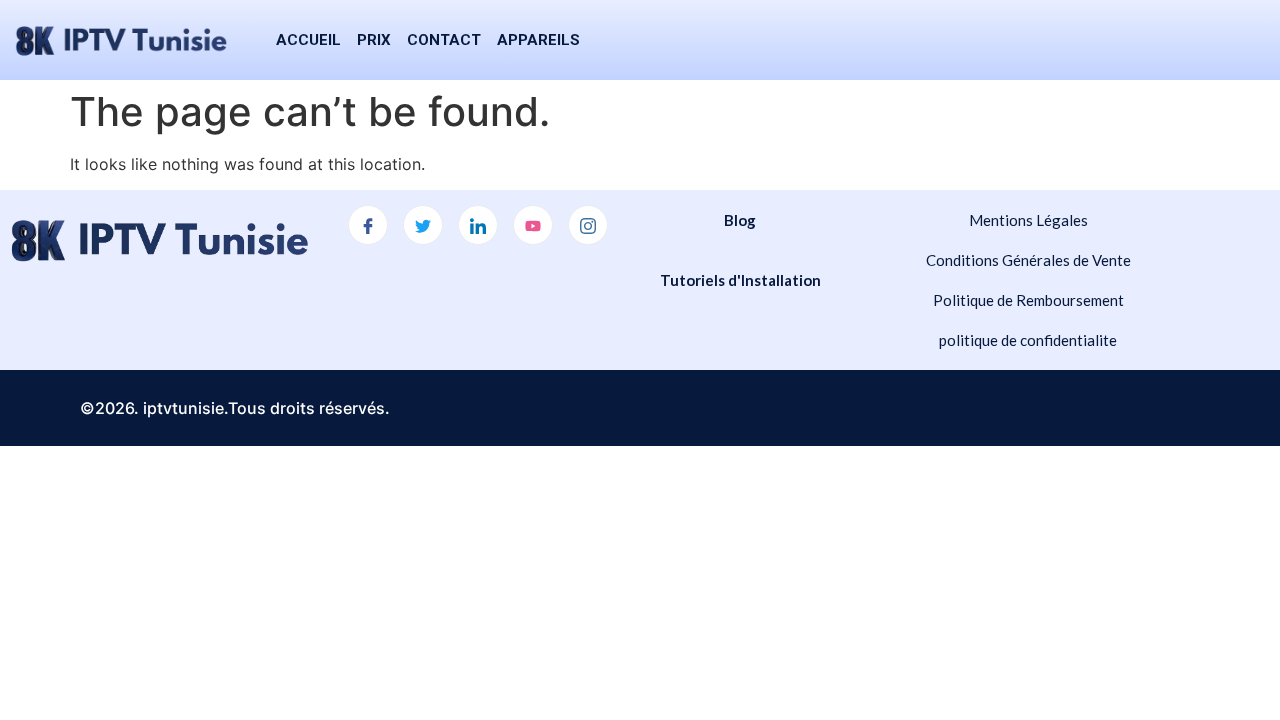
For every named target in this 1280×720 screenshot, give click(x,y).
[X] (423, 225)
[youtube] (533, 225)
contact (444, 40)
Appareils (538, 40)
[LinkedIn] (478, 225)
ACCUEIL (308, 40)
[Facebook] (368, 225)
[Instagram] (588, 225)
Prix (374, 40)
